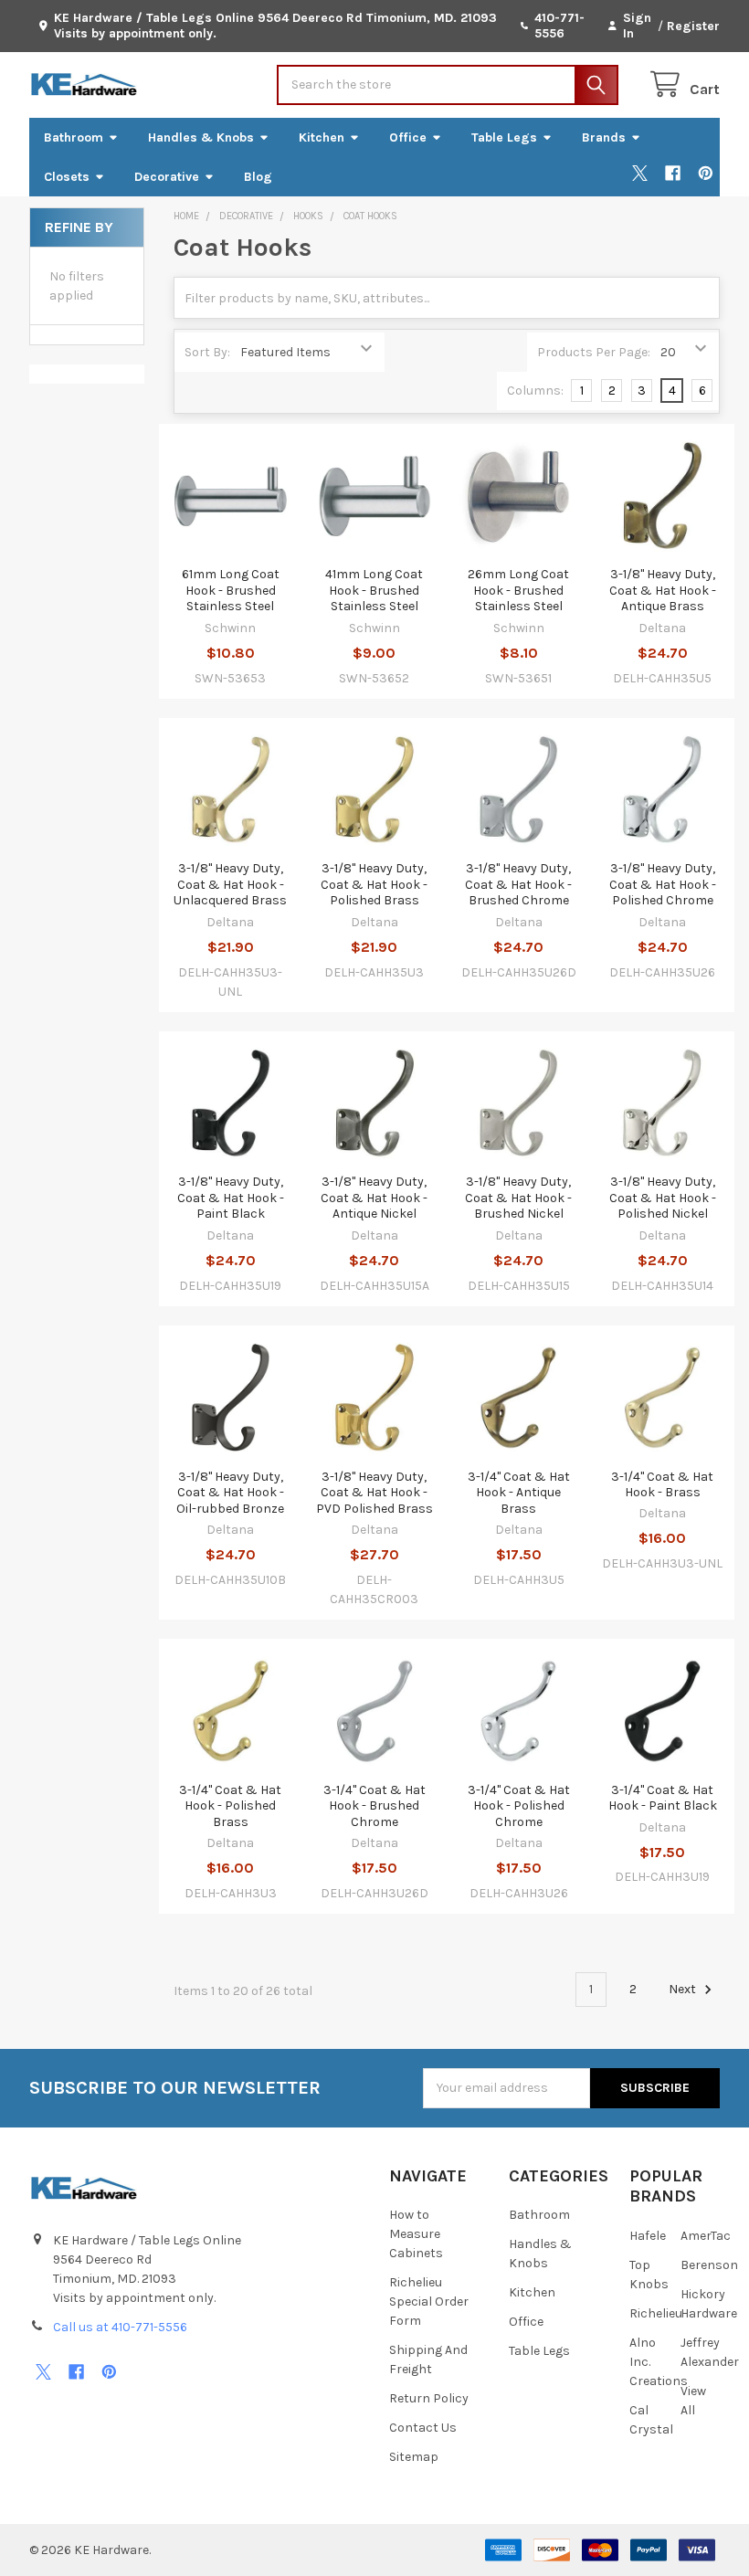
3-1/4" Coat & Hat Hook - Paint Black (663, 1798)
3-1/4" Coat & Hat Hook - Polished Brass (230, 1806)
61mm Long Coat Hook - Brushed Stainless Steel (231, 590)
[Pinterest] (706, 173)
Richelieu (656, 2313)
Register (693, 26)
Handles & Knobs (201, 137)
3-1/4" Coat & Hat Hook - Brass (662, 1485)
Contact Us (423, 2428)
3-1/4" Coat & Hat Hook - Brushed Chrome (374, 1806)
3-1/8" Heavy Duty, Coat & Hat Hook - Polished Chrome (663, 884)
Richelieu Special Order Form (429, 2302)
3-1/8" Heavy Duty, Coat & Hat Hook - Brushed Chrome (518, 884)
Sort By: (207, 352)
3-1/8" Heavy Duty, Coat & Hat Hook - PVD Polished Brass (374, 1493)
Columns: (535, 391)
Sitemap (414, 2457)
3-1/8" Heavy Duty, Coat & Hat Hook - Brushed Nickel (518, 1198)
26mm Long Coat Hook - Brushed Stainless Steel (518, 590)
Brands (604, 137)
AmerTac (706, 2236)
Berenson (709, 2265)
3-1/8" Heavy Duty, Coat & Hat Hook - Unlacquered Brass (230, 884)
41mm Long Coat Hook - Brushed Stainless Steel (374, 590)
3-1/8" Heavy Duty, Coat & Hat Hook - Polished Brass (374, 884)
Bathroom (74, 137)
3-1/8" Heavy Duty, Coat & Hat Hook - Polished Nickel (663, 1198)
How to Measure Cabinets (416, 2234)
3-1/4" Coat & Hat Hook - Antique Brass (519, 1493)
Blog (258, 177)
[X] (640, 173)
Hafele (648, 2236)
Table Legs (504, 137)
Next (684, 1989)
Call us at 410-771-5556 (120, 2327)
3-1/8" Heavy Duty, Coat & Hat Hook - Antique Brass (663, 590)
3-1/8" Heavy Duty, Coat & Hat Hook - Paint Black (231, 1198)
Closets (67, 177)
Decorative (167, 177)
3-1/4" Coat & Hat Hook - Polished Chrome (519, 1806)
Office (408, 137)
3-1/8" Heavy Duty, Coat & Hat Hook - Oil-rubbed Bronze (230, 1493)
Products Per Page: (594, 352)
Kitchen (322, 137)
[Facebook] (673, 173)
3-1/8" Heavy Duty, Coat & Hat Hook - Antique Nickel (374, 1198)
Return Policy (429, 2398)
